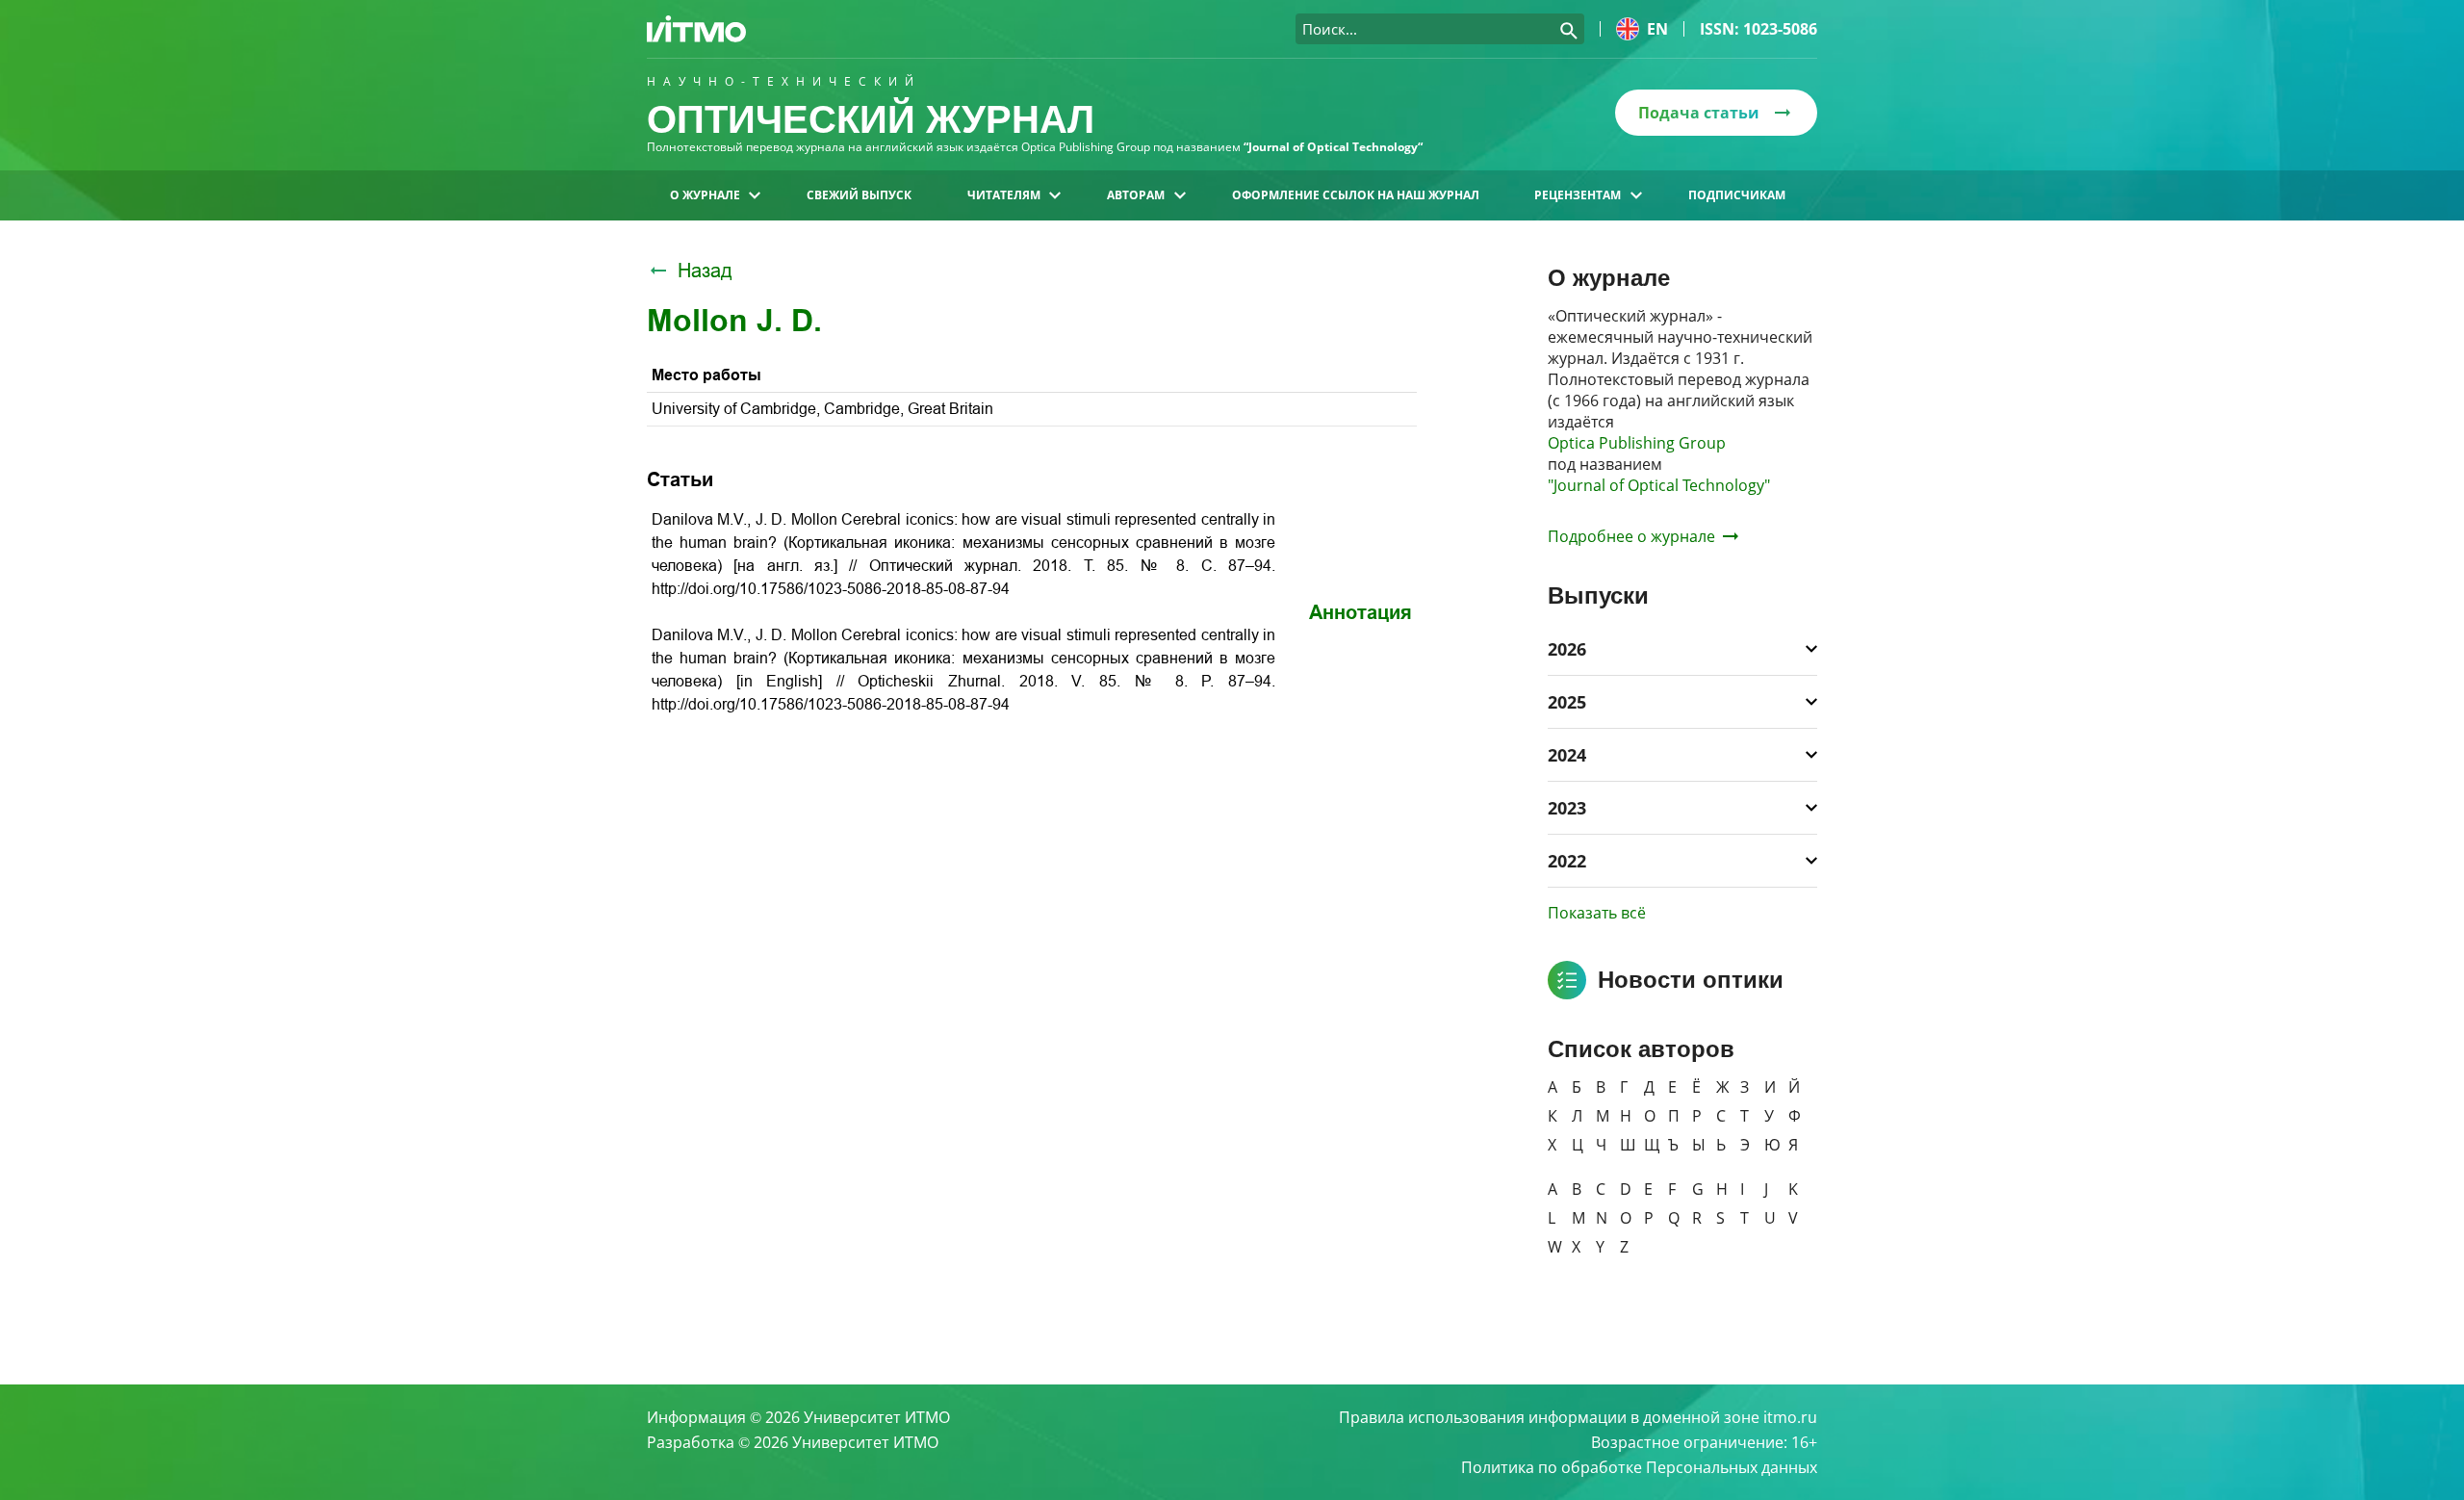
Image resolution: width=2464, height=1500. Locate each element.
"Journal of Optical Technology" (1659, 485)
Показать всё (1597, 913)
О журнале (705, 195)
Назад (705, 271)
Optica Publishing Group (1637, 443)
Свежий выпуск (859, 195)
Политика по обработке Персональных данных (1639, 1467)
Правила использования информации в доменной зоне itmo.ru (1578, 1417)
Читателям (1004, 195)
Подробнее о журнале (1631, 536)
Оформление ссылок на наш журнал (1356, 195)
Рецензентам (1578, 195)
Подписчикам (1737, 195)
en (1657, 29)
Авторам (1136, 195)
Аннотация (1360, 612)
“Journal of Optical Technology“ (1333, 147)
